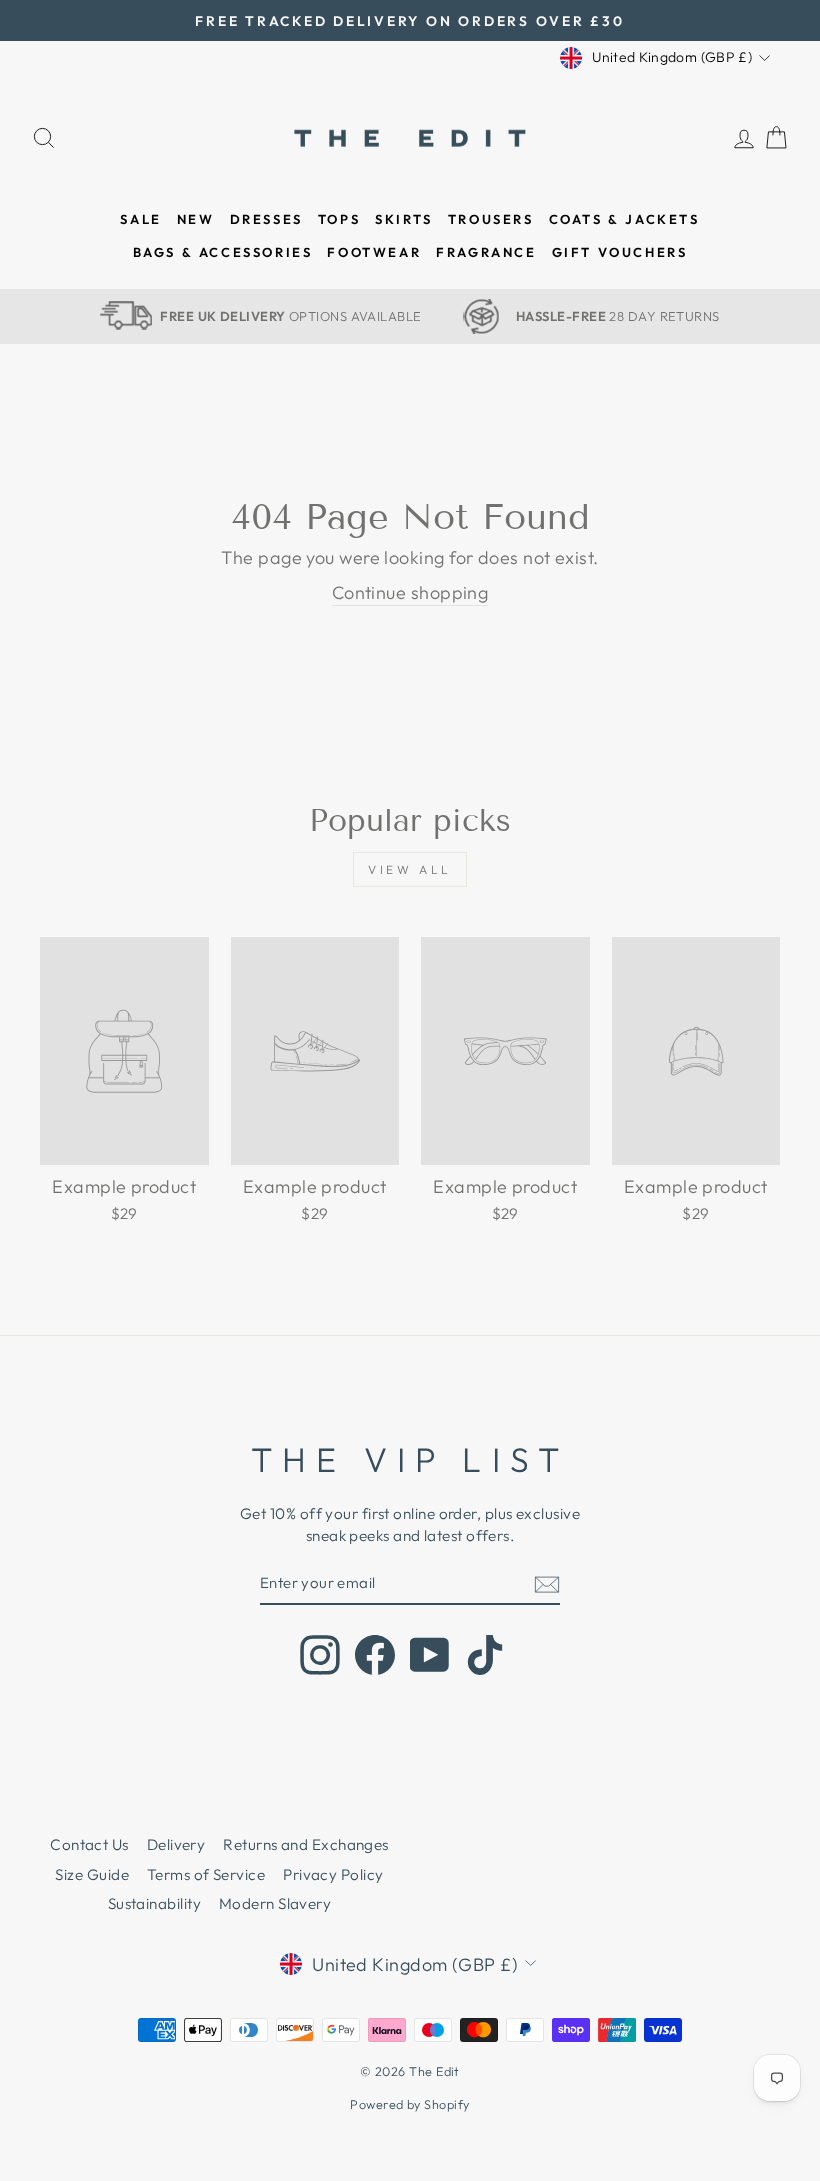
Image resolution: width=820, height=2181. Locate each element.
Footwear (374, 252)
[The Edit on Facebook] (375, 1655)
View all (410, 869)
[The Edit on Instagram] (320, 1655)
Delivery (176, 1844)
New (196, 219)
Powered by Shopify (409, 2104)
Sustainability (154, 1903)
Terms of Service (206, 1874)
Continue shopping (410, 592)
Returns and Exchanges (305, 1844)
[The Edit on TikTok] (485, 1655)
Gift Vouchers (620, 252)
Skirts (404, 219)
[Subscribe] (547, 1583)
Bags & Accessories (223, 252)
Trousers (491, 219)
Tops (339, 219)
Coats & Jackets (624, 219)
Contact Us (89, 1844)
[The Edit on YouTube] (430, 1655)
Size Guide (92, 1874)
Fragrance (486, 252)
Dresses (266, 219)
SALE (140, 219)
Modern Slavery (275, 1903)
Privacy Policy (333, 1874)
